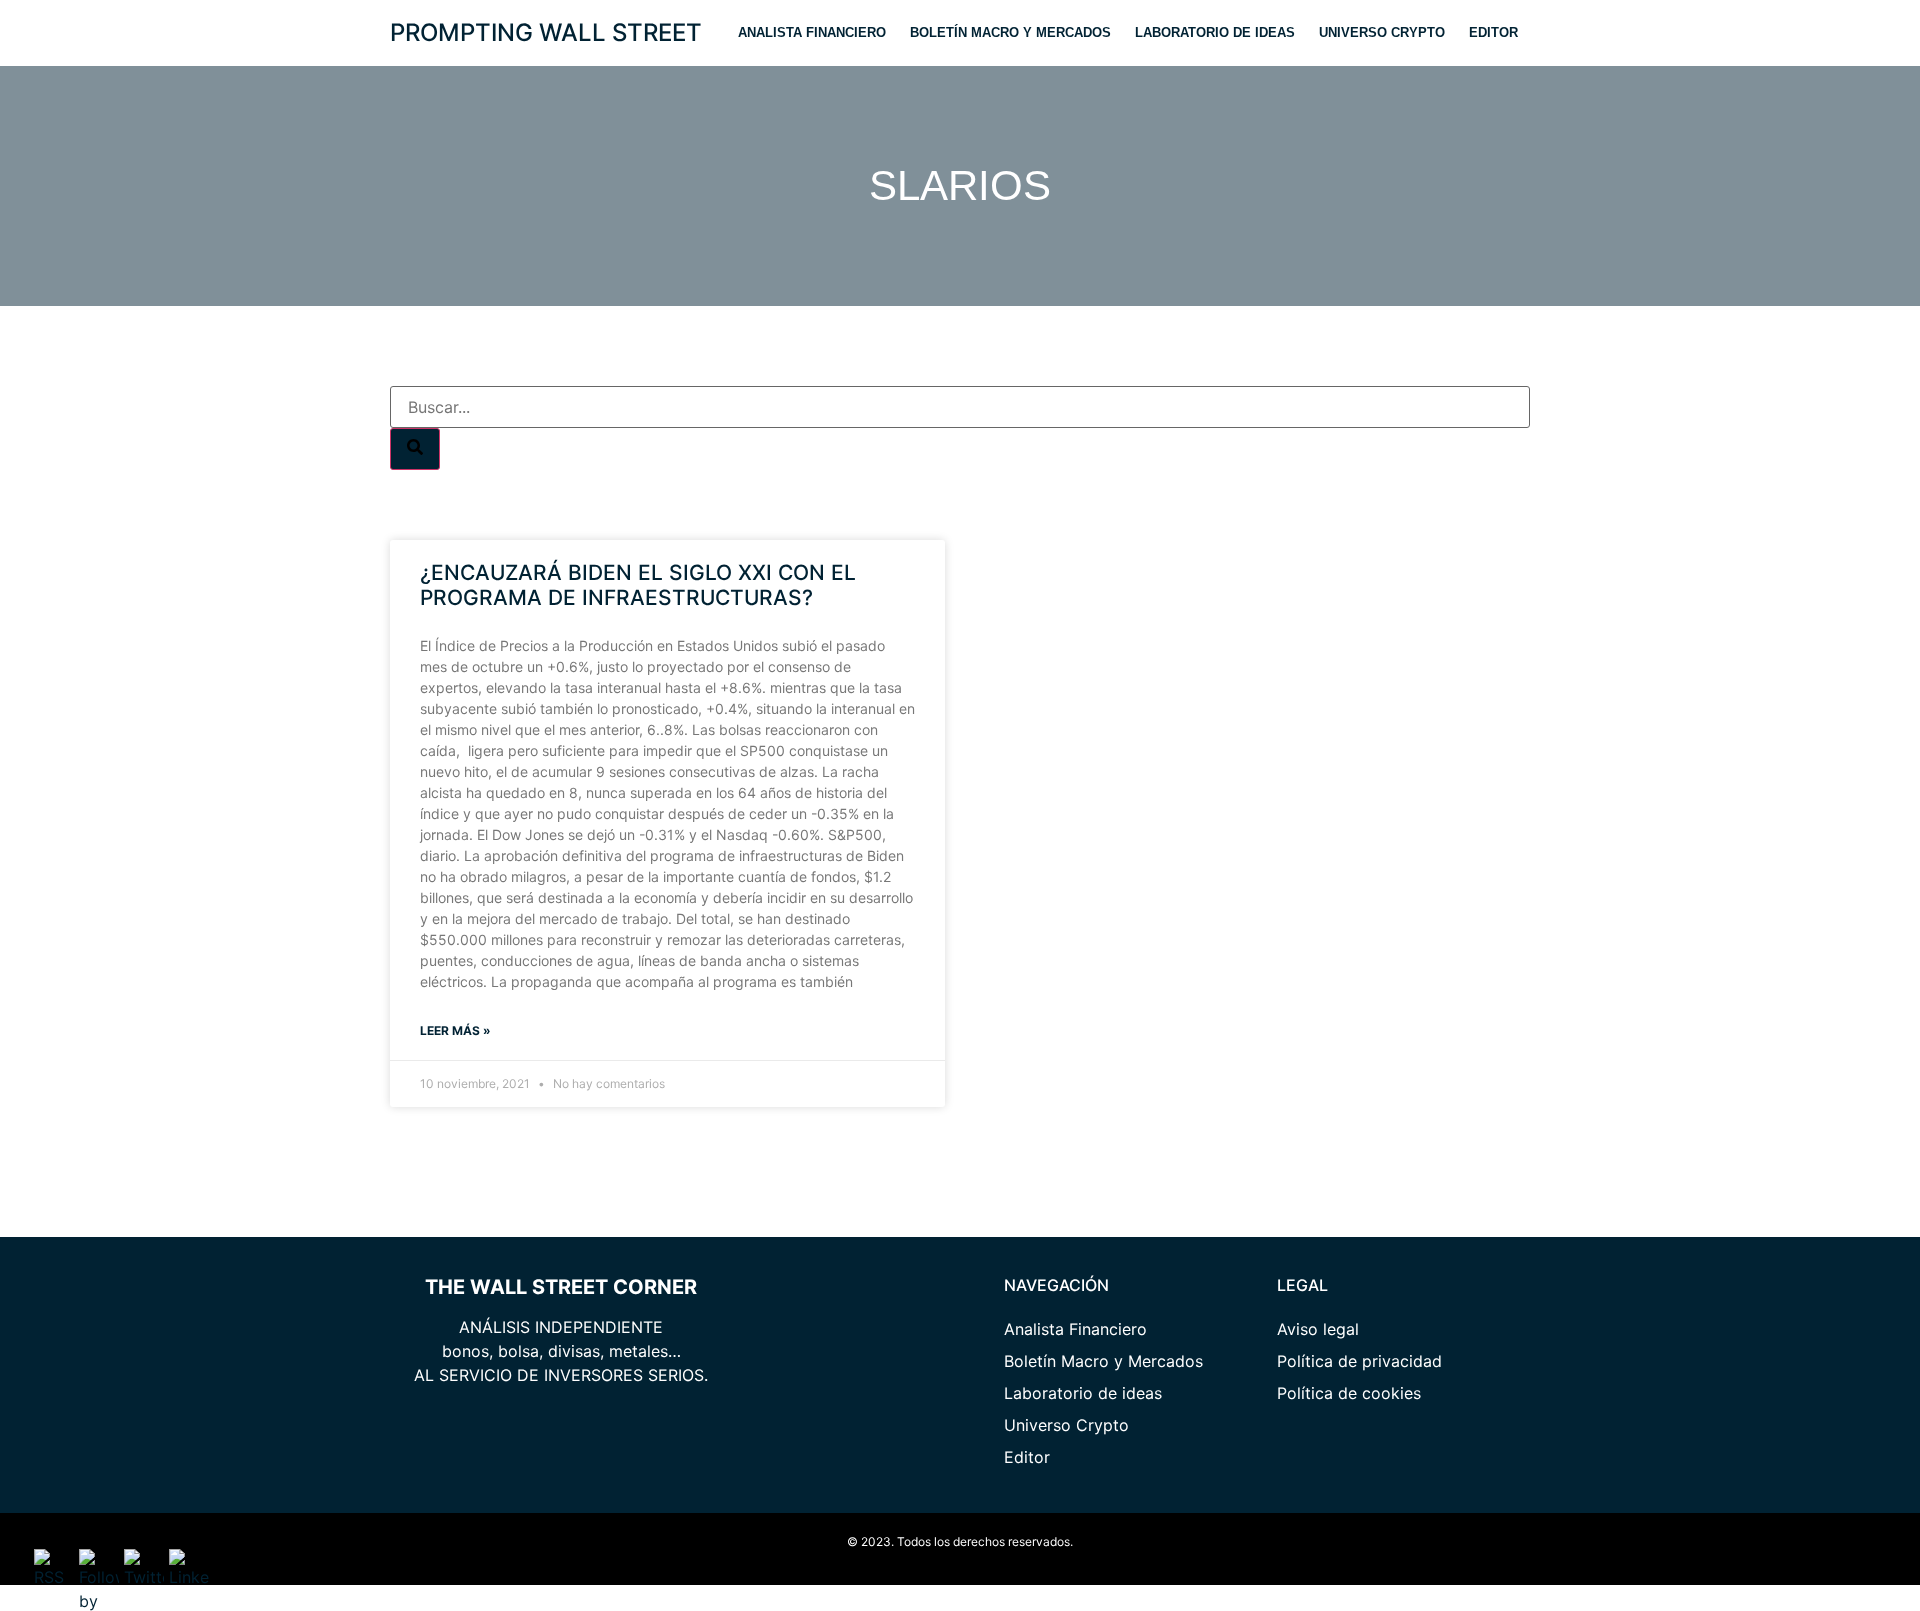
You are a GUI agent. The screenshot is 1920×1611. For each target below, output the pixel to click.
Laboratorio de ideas (1215, 32)
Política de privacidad (1359, 1361)
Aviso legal (1318, 1329)
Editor (1493, 32)
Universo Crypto (1382, 32)
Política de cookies (1349, 1393)
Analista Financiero (812, 32)
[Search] (415, 449)
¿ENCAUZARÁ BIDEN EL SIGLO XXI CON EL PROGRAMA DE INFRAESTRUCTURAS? (638, 585)
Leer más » (455, 1030)
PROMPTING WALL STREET (546, 32)
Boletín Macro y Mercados (1010, 32)
